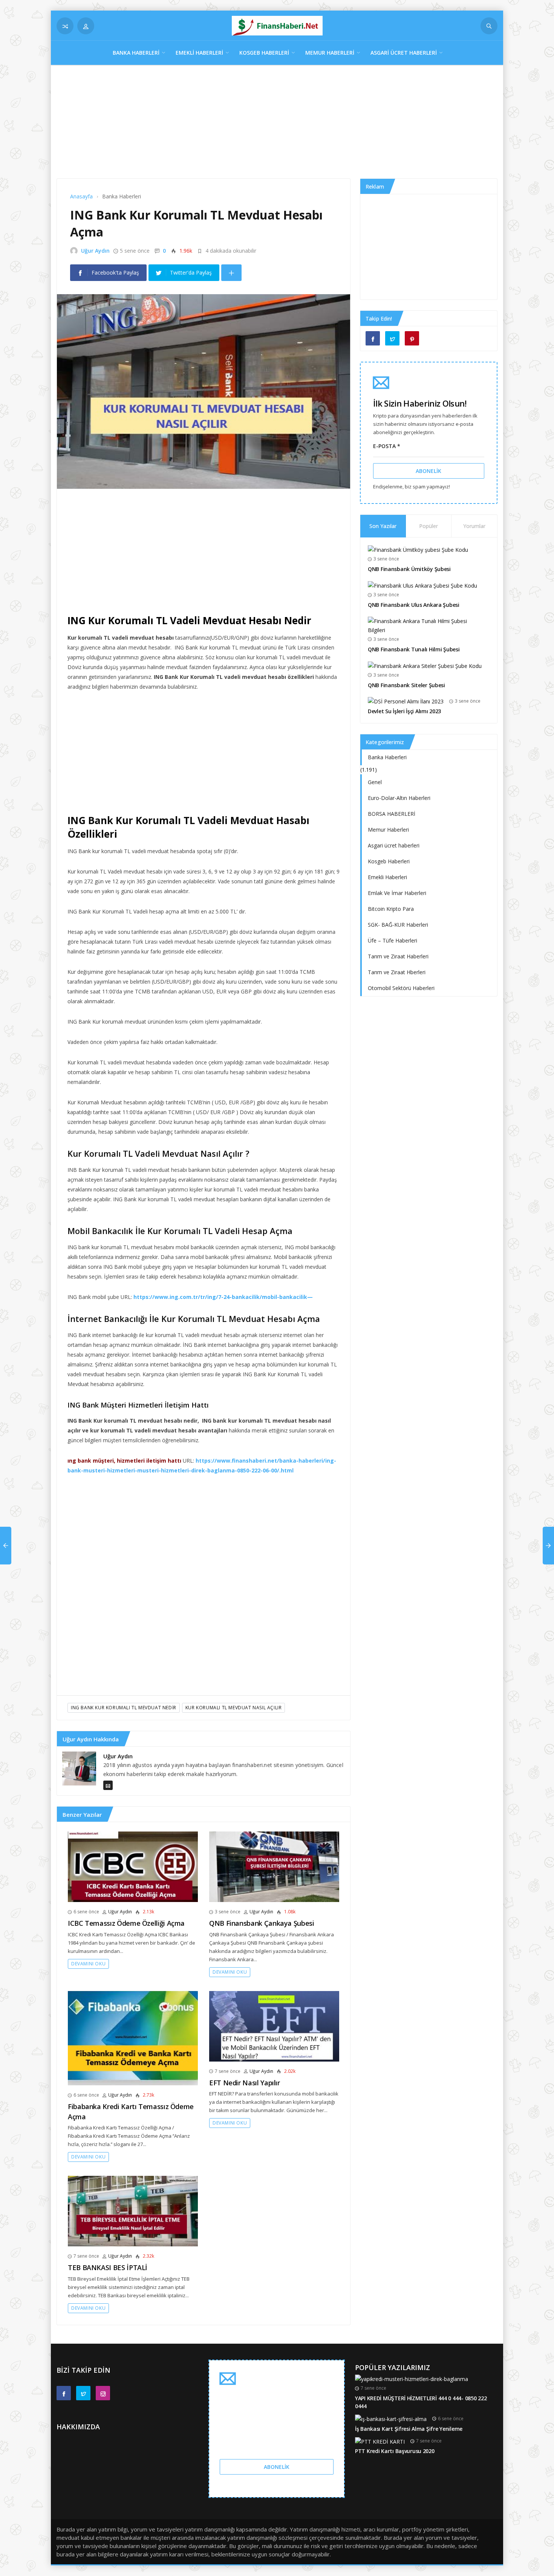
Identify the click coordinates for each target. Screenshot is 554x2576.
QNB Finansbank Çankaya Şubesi (262, 1923)
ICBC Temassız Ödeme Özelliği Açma (126, 1923)
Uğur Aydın (95, 251)
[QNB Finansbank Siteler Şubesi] (425, 665)
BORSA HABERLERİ (392, 814)
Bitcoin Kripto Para (391, 909)
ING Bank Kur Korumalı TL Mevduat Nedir (124, 1708)
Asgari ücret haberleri (404, 53)
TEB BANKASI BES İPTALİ (108, 2267)
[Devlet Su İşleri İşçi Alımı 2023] (406, 701)
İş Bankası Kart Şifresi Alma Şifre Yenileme (409, 2429)
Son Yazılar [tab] (383, 526)
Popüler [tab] (429, 526)
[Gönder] (489, 26)
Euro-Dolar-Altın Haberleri (399, 798)
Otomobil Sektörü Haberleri (401, 988)
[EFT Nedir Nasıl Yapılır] (274, 2026)
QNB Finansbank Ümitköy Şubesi (409, 569)
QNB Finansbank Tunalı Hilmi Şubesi (414, 649)
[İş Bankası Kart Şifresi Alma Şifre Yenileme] (391, 2419)
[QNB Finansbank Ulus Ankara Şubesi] (422, 585)
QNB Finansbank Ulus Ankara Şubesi (414, 605)
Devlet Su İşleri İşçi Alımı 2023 (404, 711)
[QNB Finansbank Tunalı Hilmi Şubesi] (426, 625)
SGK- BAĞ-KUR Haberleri (398, 925)
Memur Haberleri (330, 53)
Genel (375, 782)
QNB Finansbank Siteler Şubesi (406, 685)
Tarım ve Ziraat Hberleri (397, 972)
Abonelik (429, 471)
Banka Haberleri (136, 53)
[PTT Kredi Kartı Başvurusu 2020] (380, 2441)
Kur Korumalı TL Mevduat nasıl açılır (234, 1708)
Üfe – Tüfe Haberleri (393, 940)
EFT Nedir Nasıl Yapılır (245, 2083)
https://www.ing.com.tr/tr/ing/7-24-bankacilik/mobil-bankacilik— (223, 1297)
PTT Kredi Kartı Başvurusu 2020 (395, 2451)
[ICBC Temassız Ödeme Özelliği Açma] (133, 1866)
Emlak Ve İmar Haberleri (397, 893)
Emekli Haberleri (199, 53)
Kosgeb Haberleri (264, 53)
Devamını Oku (88, 1964)
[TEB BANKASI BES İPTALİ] (133, 2211)
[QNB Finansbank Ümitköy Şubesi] (418, 549)
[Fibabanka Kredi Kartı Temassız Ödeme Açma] (133, 2038)
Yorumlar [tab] (474, 526)
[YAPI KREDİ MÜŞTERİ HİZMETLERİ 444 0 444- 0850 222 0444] (412, 2379)
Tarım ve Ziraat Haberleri (398, 956)
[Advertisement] (277, 126)
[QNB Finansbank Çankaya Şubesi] (274, 1866)
